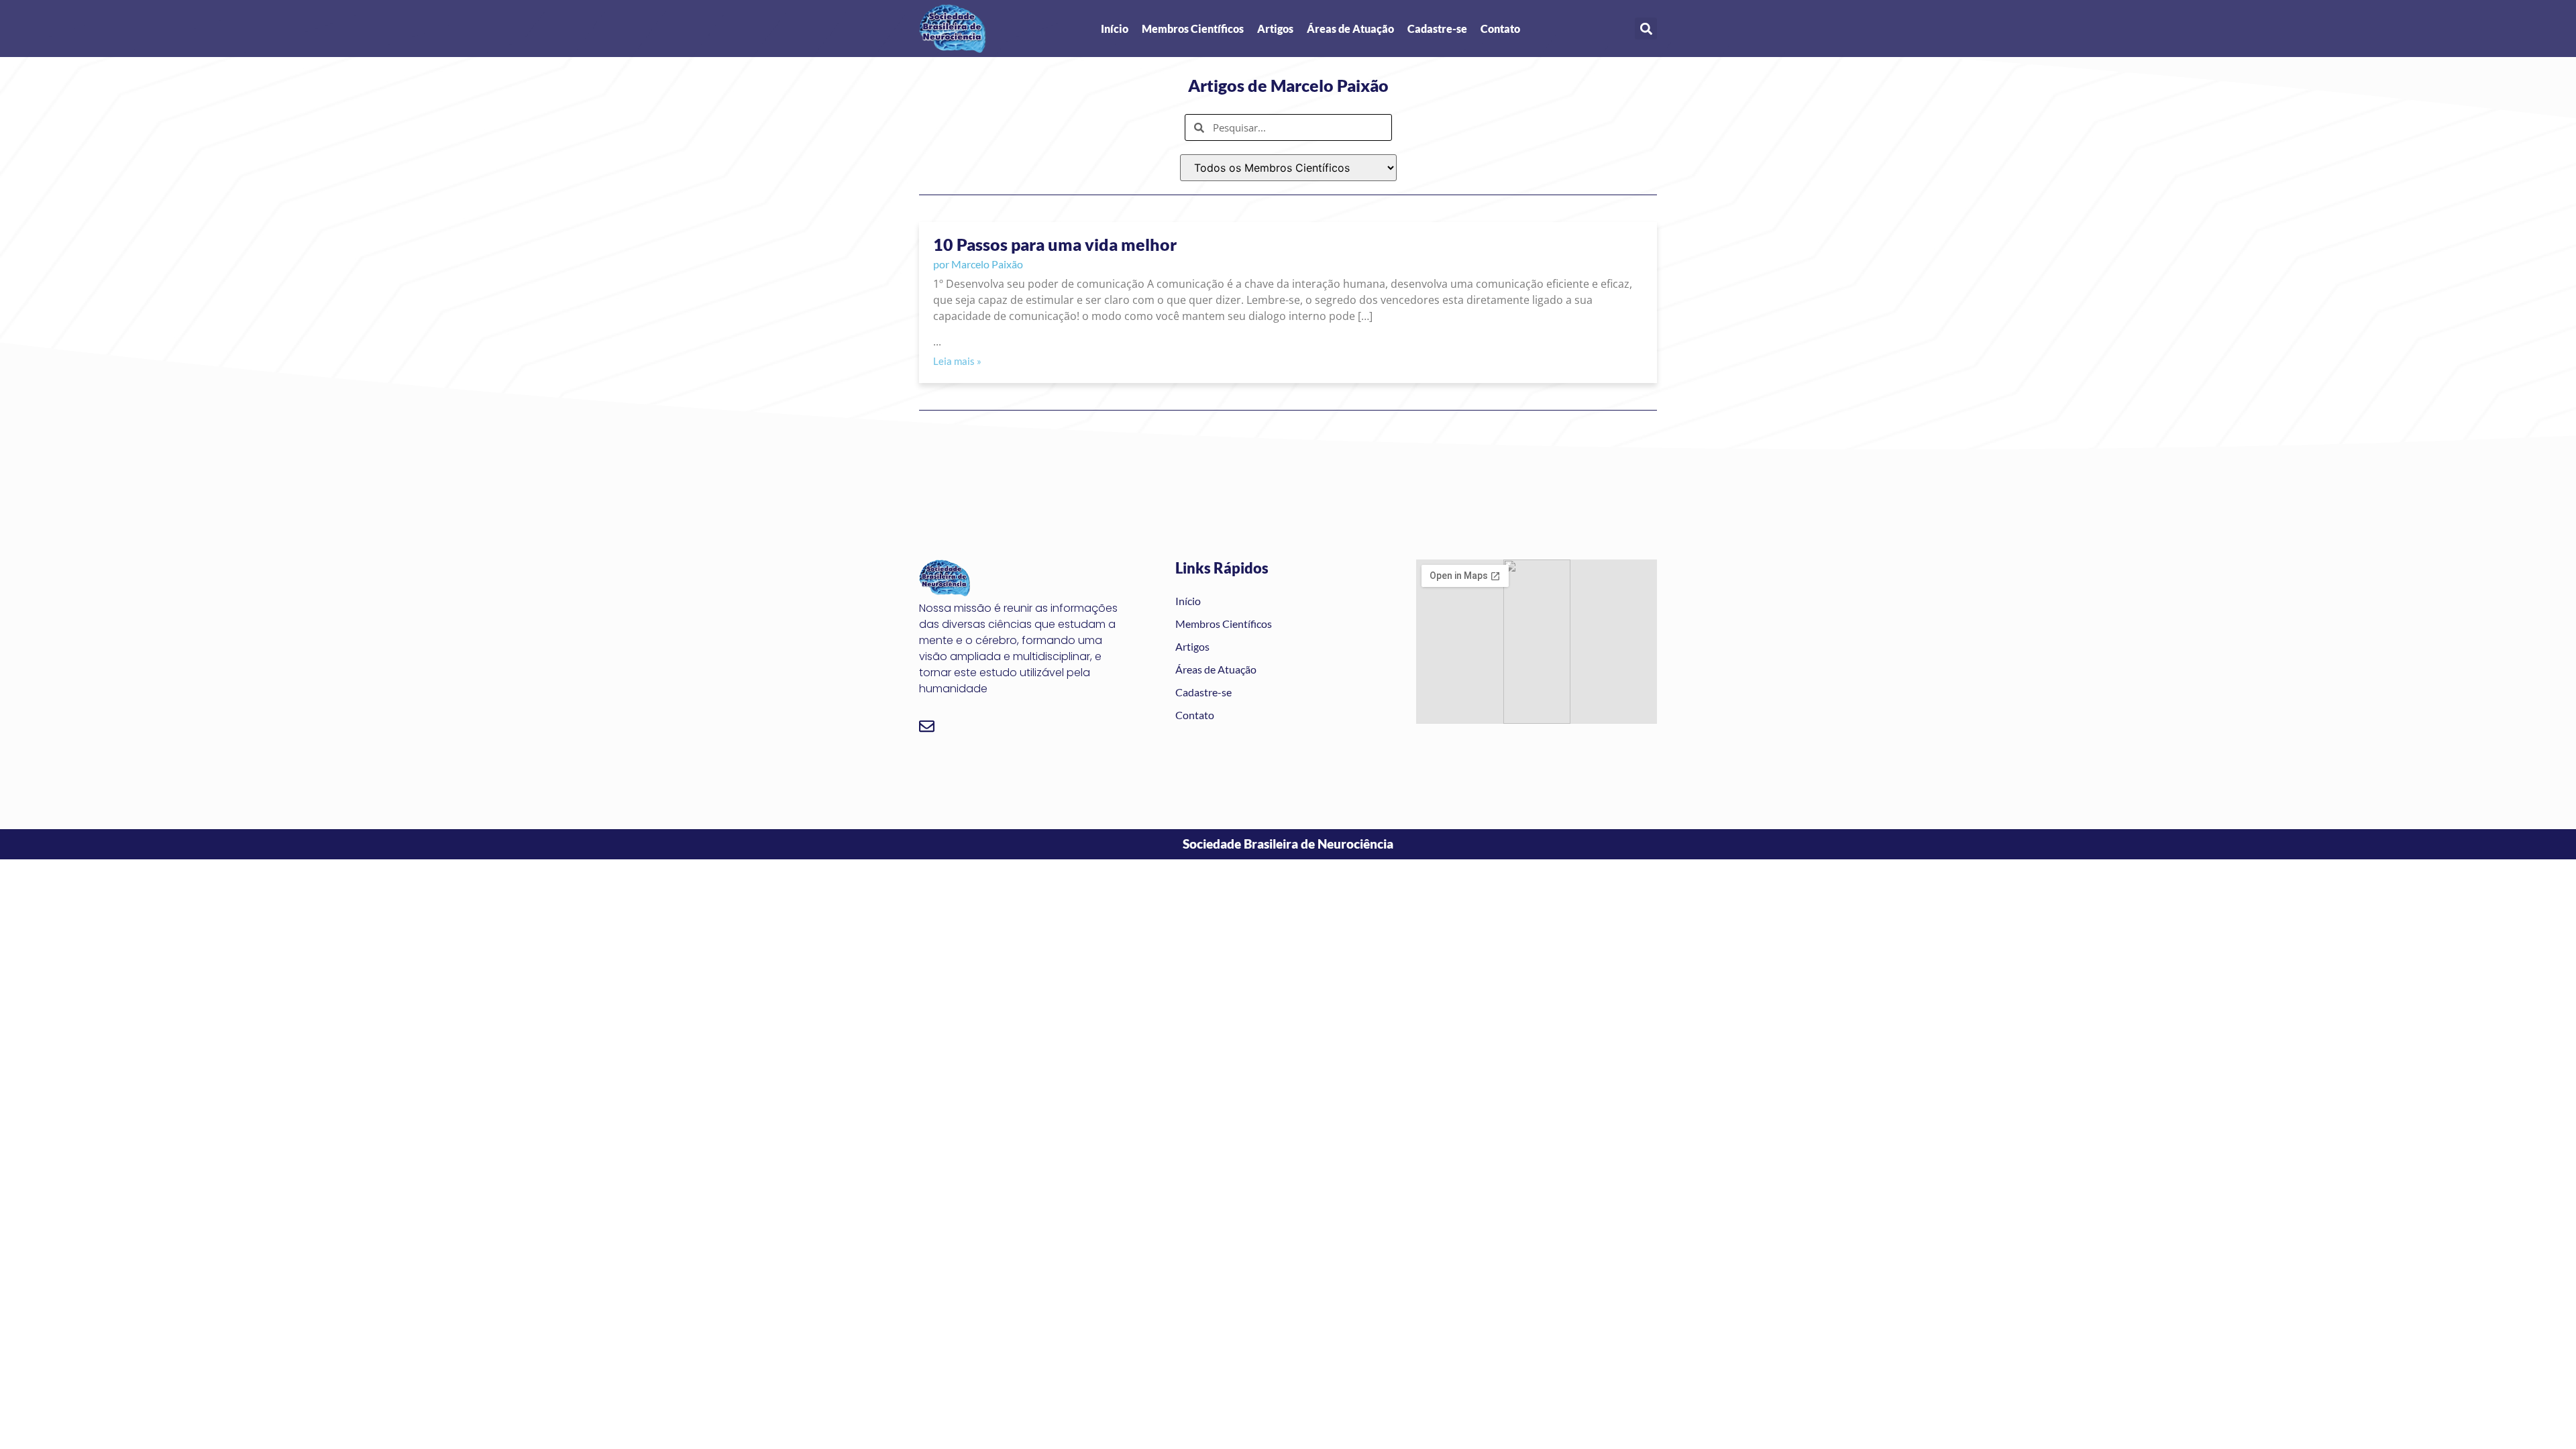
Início (1115, 29)
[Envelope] (927, 726)
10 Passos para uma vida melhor (1055, 244)
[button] (1646, 29)
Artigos (1275, 29)
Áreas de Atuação (1350, 29)
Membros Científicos (1193, 29)
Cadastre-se (1437, 29)
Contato (1500, 29)
